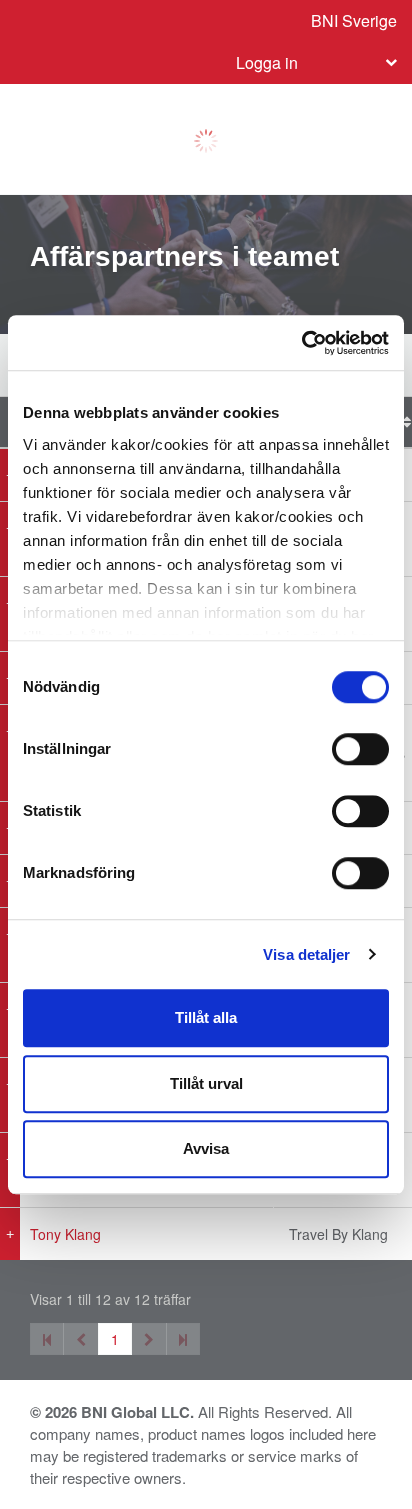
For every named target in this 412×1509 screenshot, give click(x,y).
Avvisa (206, 1148)
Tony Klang (65, 1234)
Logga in (267, 62)
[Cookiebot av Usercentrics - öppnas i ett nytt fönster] (301, 343)
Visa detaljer (306, 954)
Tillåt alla (206, 1017)
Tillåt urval (206, 1083)
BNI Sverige (354, 20)
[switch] (360, 749)
